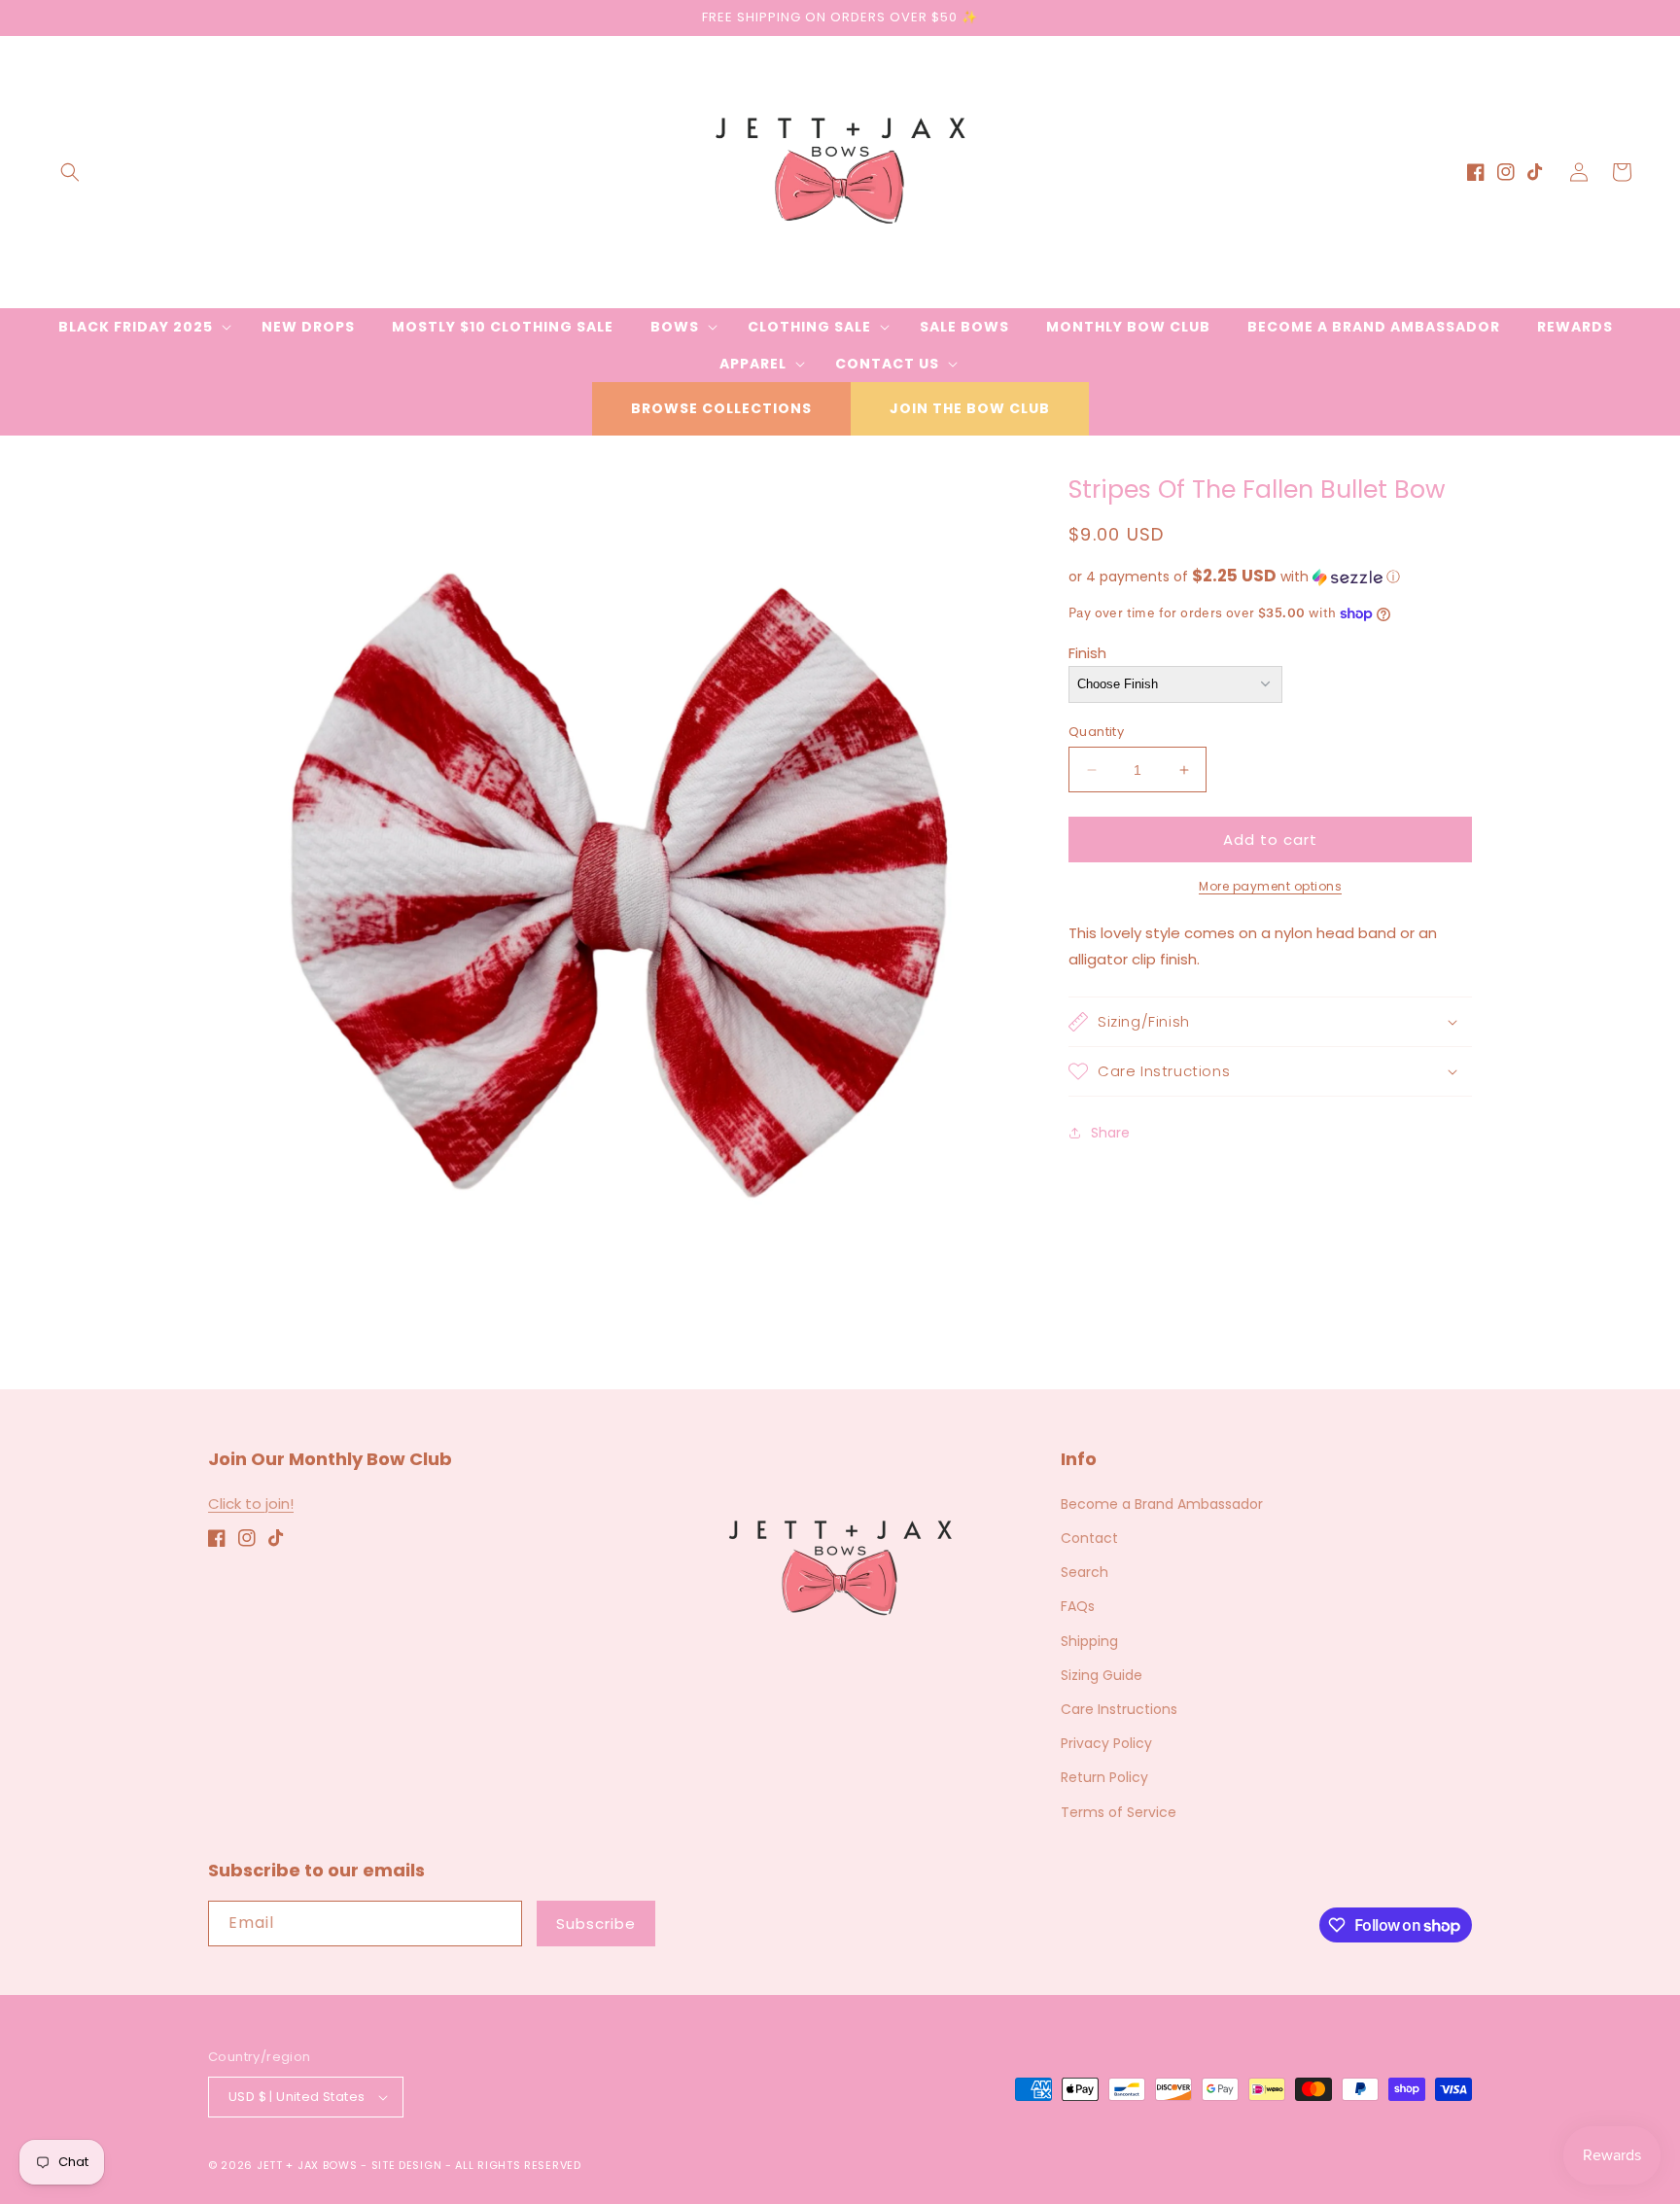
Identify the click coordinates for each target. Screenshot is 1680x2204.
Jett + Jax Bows (307, 2165)
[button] (70, 172)
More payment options (1270, 886)
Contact (1089, 1538)
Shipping (1089, 1641)
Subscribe (596, 1924)
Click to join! (251, 1504)
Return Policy (1104, 1777)
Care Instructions (1119, 1709)
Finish (1087, 653)
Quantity (1096, 732)
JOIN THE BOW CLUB (970, 408)
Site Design (407, 2165)
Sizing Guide (1102, 1675)
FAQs (1078, 1606)
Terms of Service (1119, 1812)
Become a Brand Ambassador (1162, 1504)
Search (1085, 1572)
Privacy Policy (1106, 1743)
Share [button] (1110, 1133)
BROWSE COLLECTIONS (721, 408)
